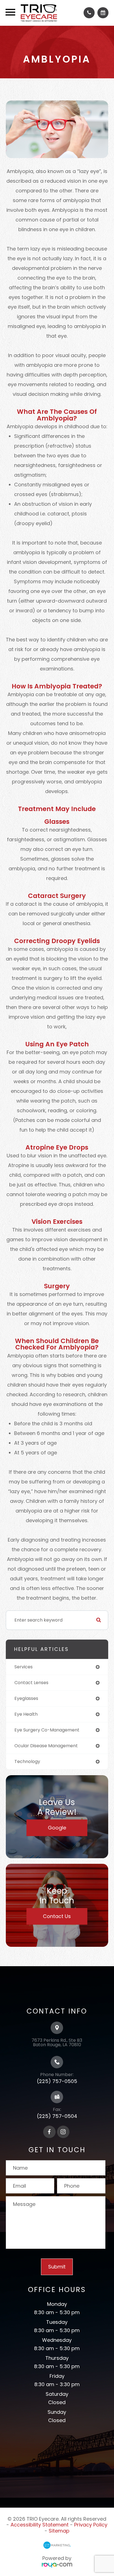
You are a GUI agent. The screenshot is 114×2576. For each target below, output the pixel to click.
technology (27, 1761)
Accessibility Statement (40, 2525)
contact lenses (31, 1683)
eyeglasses (26, 1698)
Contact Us (57, 1916)
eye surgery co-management (47, 1730)
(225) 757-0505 (57, 2081)
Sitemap (59, 2531)
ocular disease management (46, 1746)
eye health (26, 1714)
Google (57, 1828)
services (24, 1667)
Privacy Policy (91, 2525)
